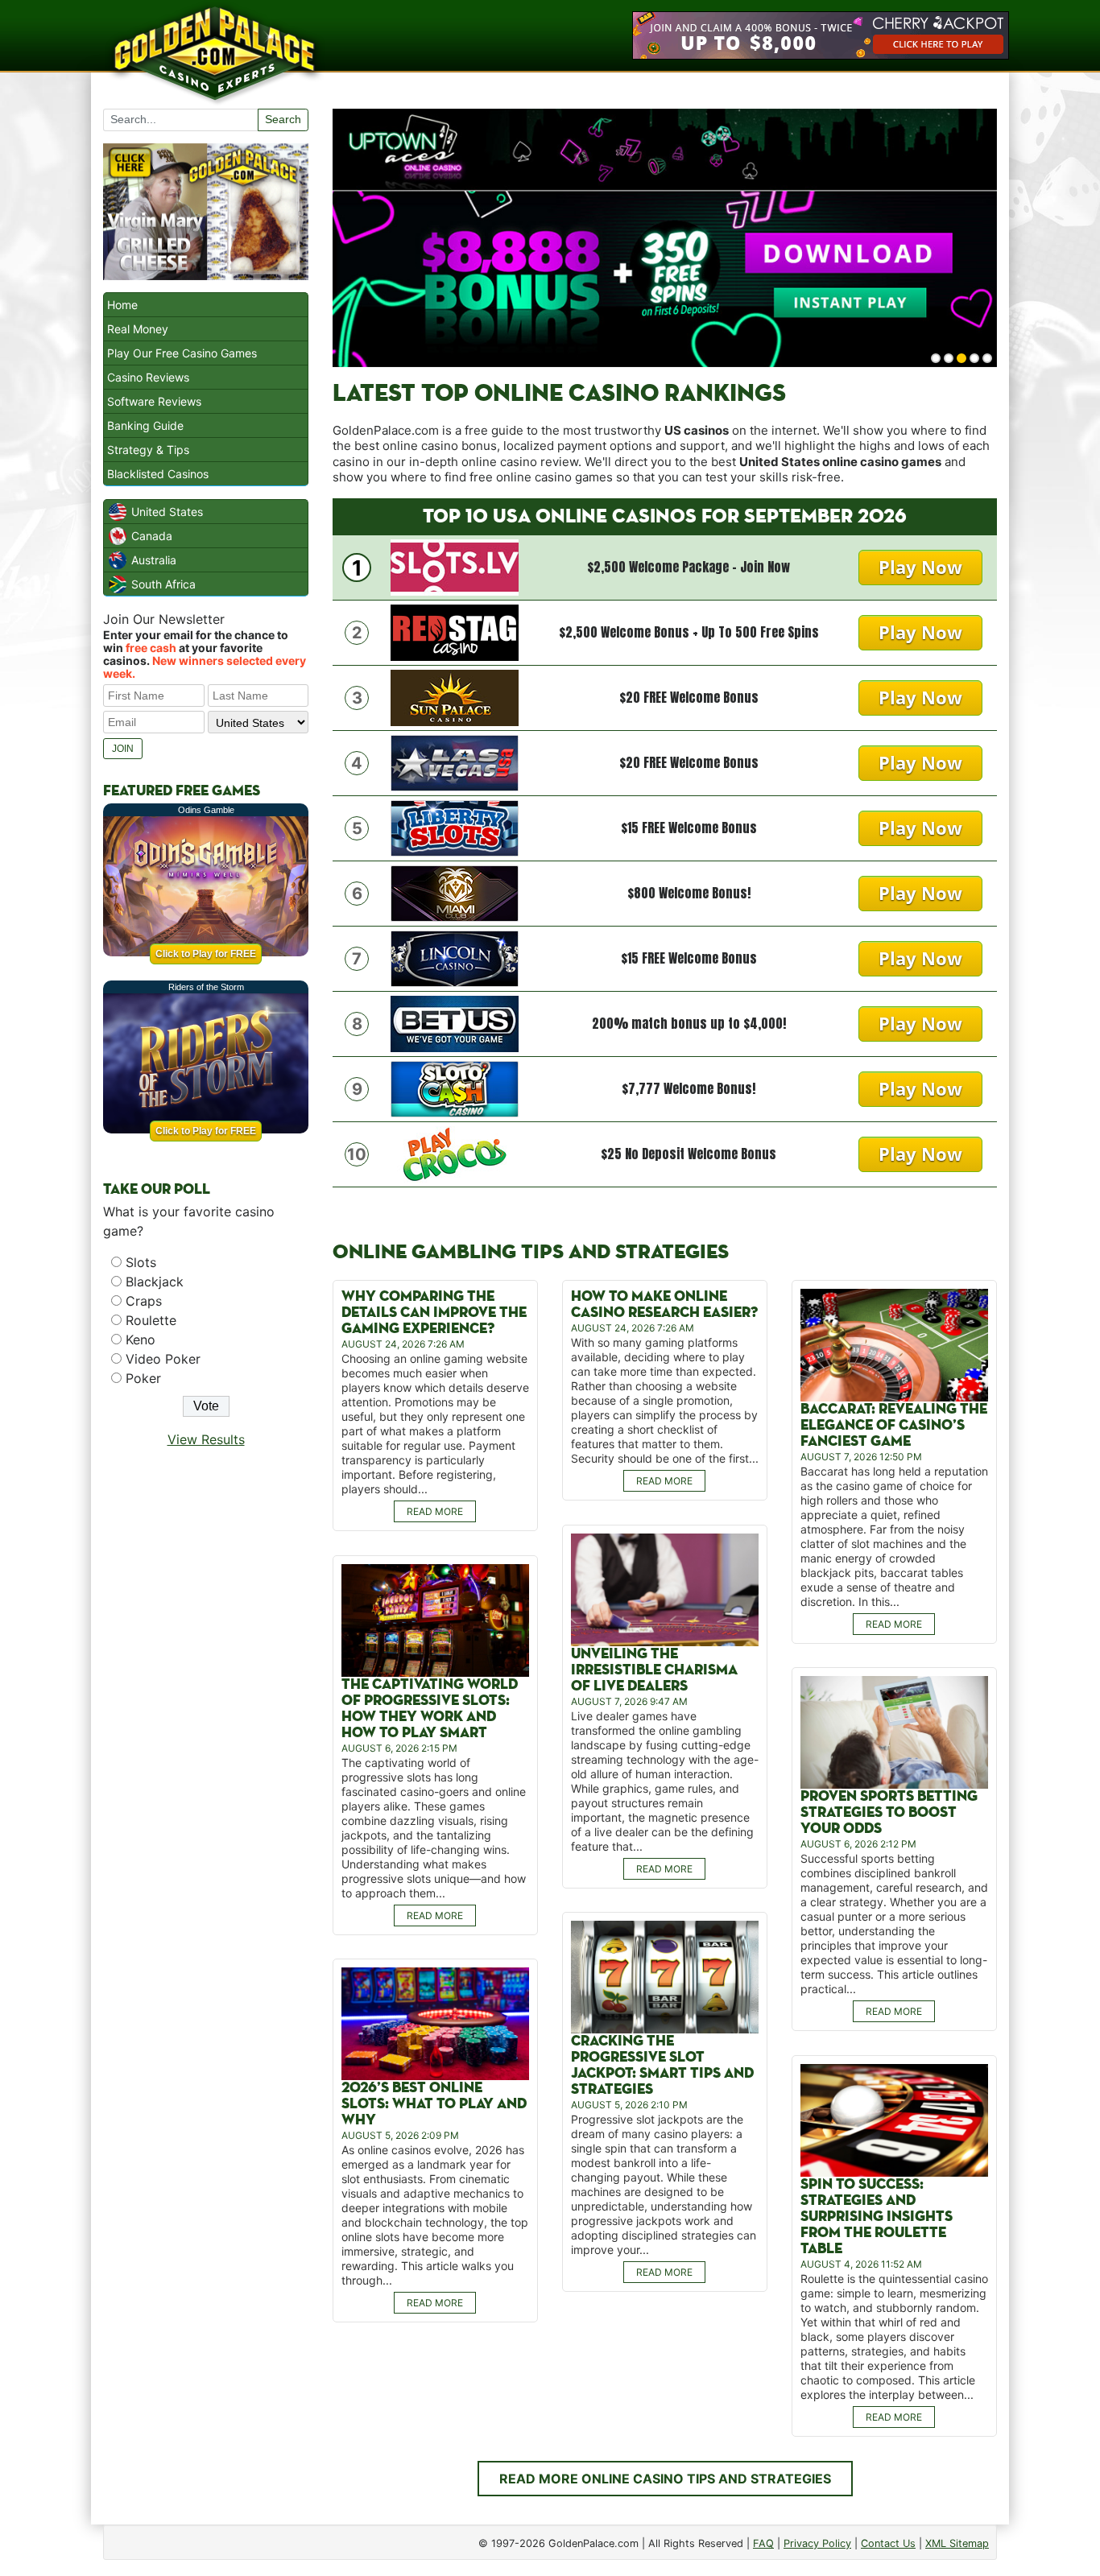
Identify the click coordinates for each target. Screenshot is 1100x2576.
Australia (154, 560)
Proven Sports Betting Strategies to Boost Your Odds (889, 1812)
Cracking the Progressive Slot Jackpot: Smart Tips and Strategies (662, 2065)
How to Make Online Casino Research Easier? (664, 1305)
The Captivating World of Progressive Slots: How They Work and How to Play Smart (430, 1709)
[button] (936, 358)
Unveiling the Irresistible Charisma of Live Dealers (654, 1670)
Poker (143, 1378)
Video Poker (163, 1359)
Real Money (138, 329)
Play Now (920, 567)
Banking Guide (145, 425)
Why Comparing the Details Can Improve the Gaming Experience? (434, 1313)
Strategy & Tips (148, 450)
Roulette (151, 1320)
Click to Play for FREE (206, 954)
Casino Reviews (148, 377)
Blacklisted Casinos (158, 474)
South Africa (163, 584)
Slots (141, 1262)
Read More (435, 1511)
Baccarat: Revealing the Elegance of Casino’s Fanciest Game (894, 1425)
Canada (152, 536)
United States (167, 512)
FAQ (763, 2543)
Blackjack (155, 1282)
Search (283, 119)
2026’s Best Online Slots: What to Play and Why (434, 2104)
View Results (206, 1439)
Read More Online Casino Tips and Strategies (665, 2479)
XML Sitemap (957, 2543)
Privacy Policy (817, 2543)
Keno (141, 1340)
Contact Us (888, 2543)
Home (122, 305)
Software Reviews (154, 401)
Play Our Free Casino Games (182, 353)
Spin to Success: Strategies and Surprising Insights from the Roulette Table (877, 2217)
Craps (144, 1301)
